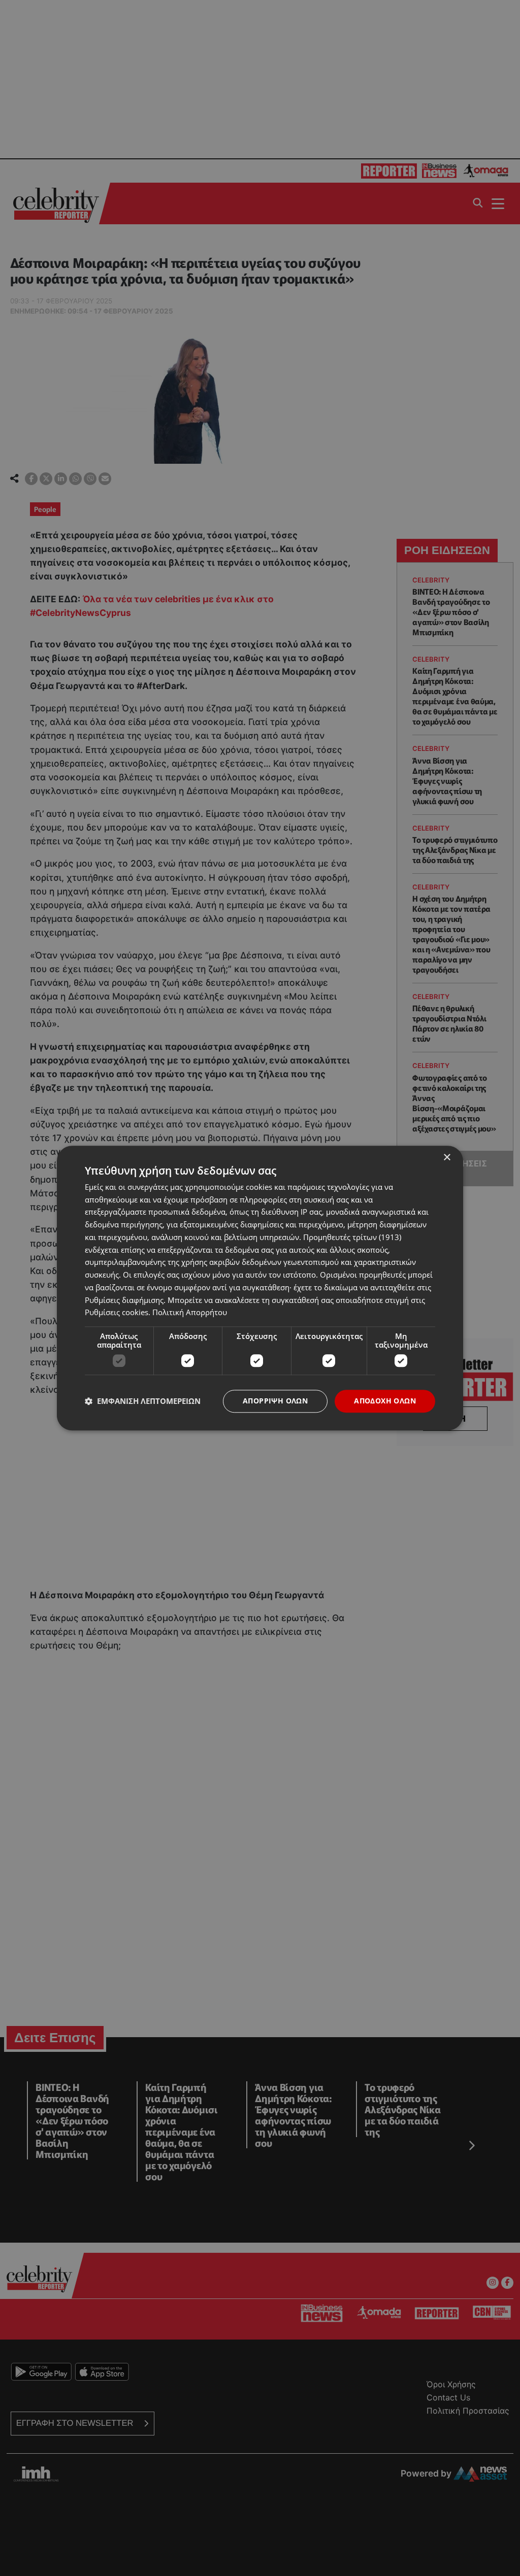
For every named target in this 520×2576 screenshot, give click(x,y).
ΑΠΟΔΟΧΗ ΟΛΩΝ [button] (385, 1401)
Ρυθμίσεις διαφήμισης (124, 1300)
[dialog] (260, 1288)
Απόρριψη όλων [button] (275, 1401)
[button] (143, 1401)
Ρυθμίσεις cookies (117, 1313)
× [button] (447, 1158)
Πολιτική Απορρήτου (190, 1313)
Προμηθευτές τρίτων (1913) (352, 1237)
